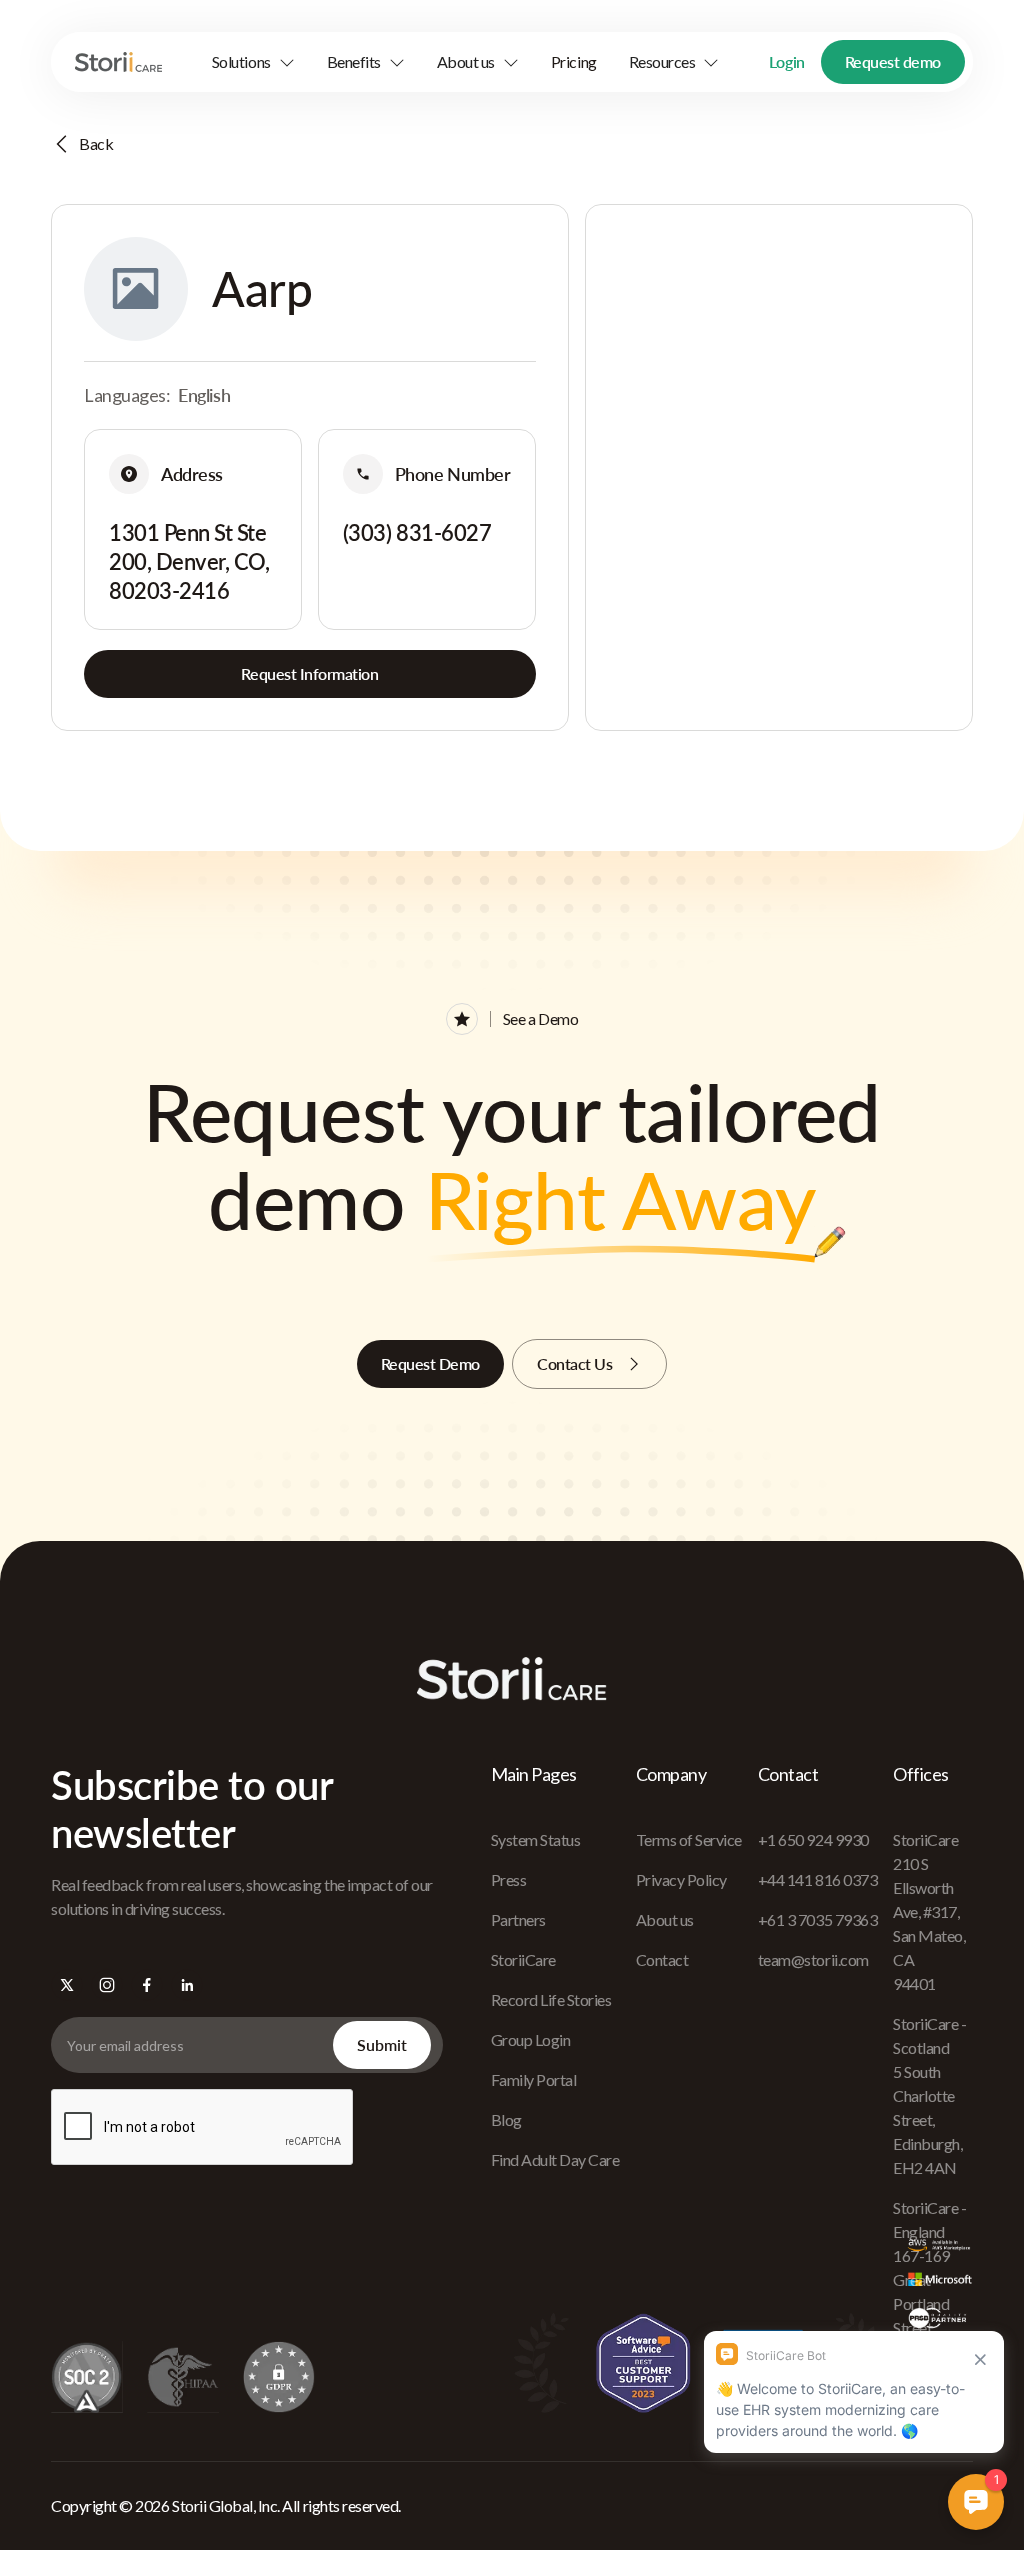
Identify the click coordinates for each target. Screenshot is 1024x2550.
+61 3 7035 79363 (817, 1919)
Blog (506, 2119)
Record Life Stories (551, 1999)
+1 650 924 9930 (813, 1839)
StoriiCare (523, 1959)
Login (787, 61)
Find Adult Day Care (555, 2159)
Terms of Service (689, 1839)
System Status (536, 1839)
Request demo (893, 61)
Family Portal (534, 2079)
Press (509, 1879)
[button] (253, 62)
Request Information (309, 673)
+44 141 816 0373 (817, 1879)
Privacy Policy (681, 1879)
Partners (518, 1919)
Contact (662, 1959)
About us (665, 1919)
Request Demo (430, 1363)
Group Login (531, 2039)
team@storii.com (813, 1959)
